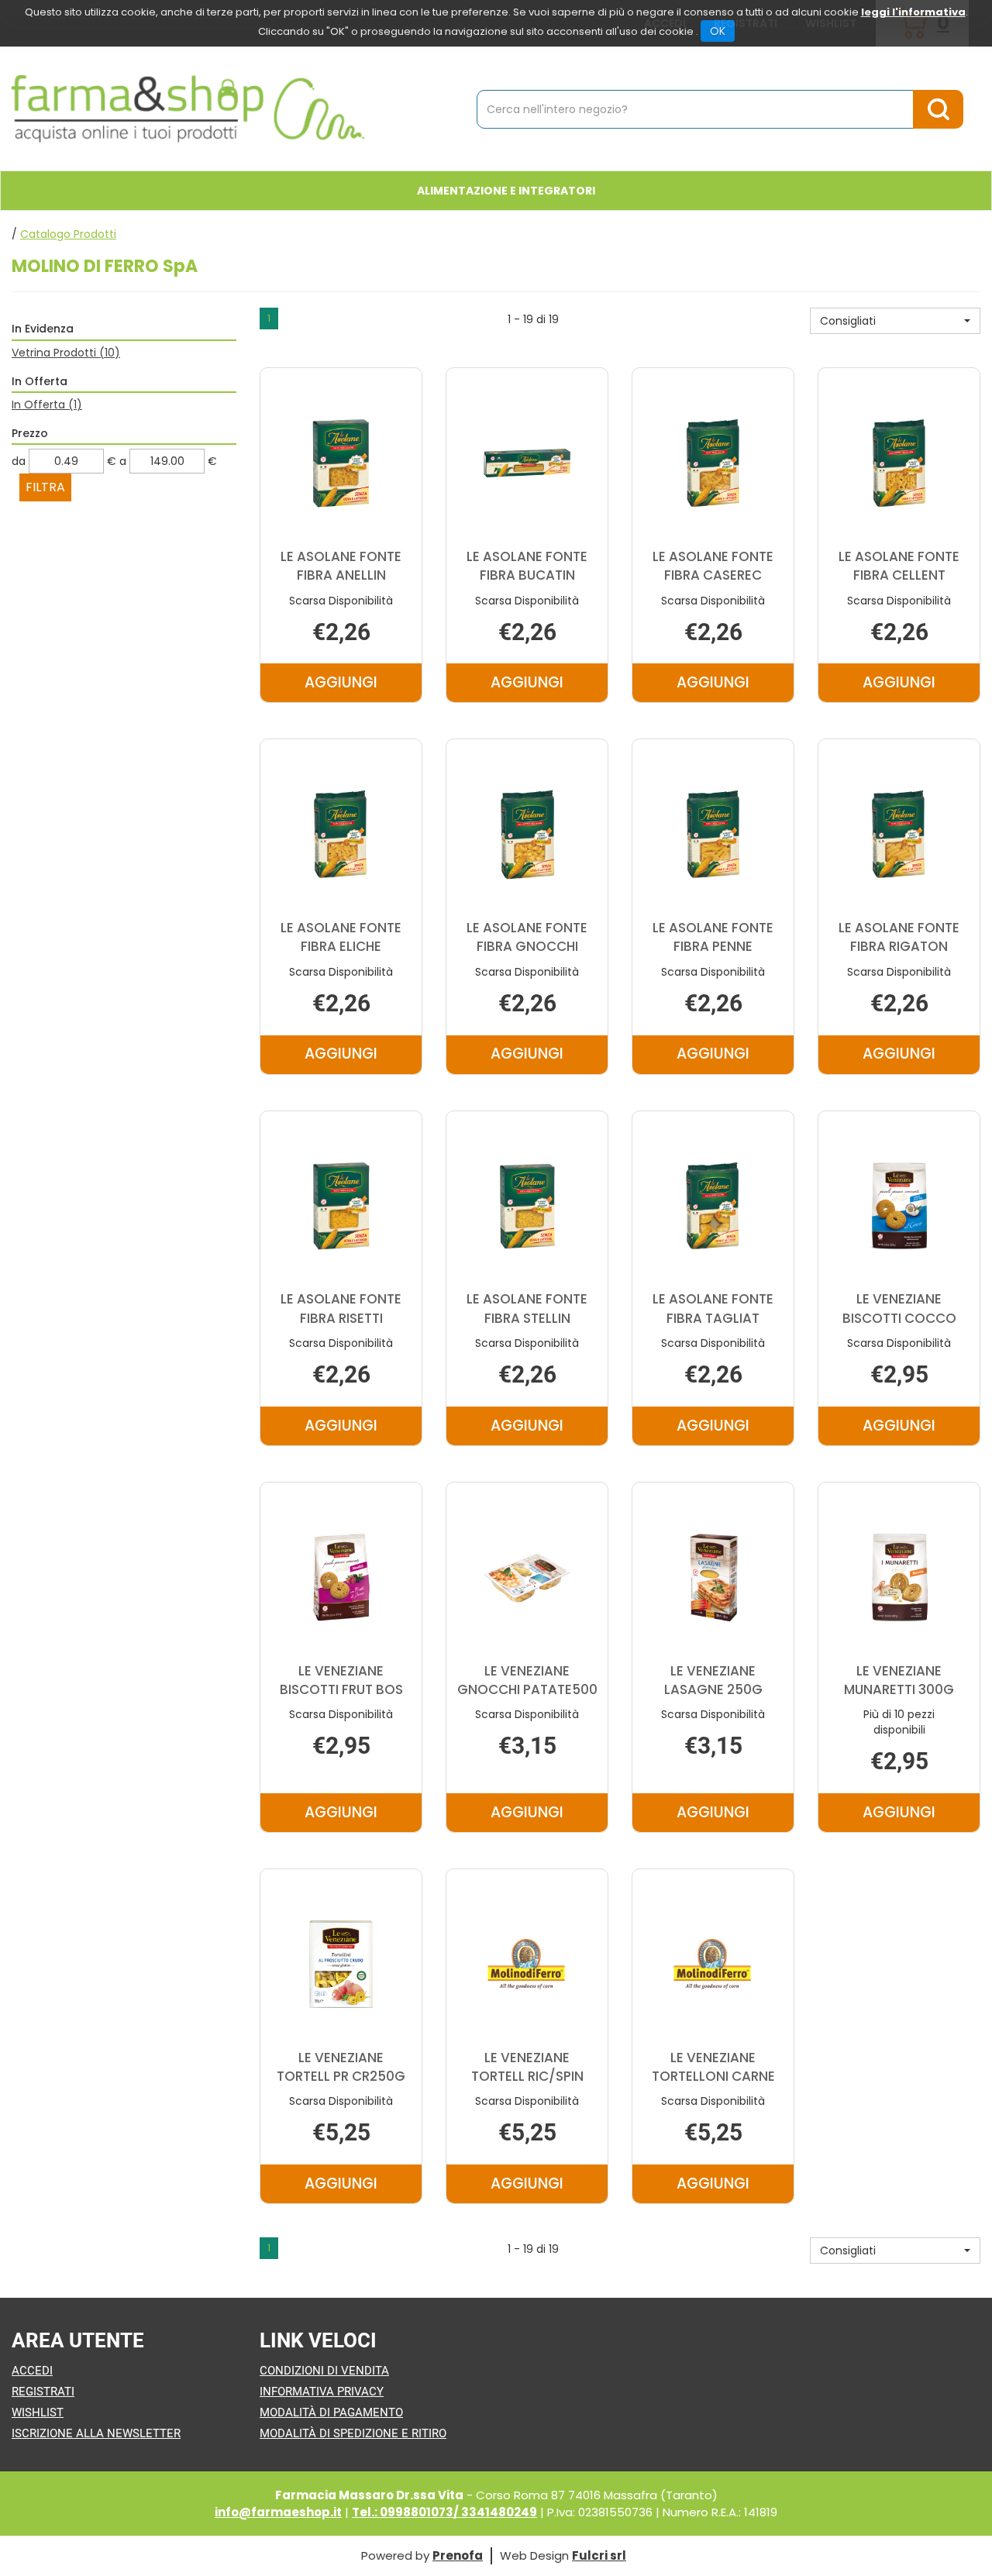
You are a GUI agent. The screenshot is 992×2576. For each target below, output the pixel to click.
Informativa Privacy (322, 2392)
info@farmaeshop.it (278, 2512)
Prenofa (458, 2555)
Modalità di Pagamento (331, 2412)
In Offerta (47, 405)
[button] (895, 321)
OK (718, 31)
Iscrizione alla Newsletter (96, 2433)
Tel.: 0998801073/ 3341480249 (444, 2512)
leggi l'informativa (913, 12)
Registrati (43, 2392)
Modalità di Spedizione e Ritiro (353, 2433)
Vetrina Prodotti (66, 353)
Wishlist (38, 2412)
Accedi (32, 2371)
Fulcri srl (599, 2555)
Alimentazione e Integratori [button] (506, 191)
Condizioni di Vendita (324, 2371)
